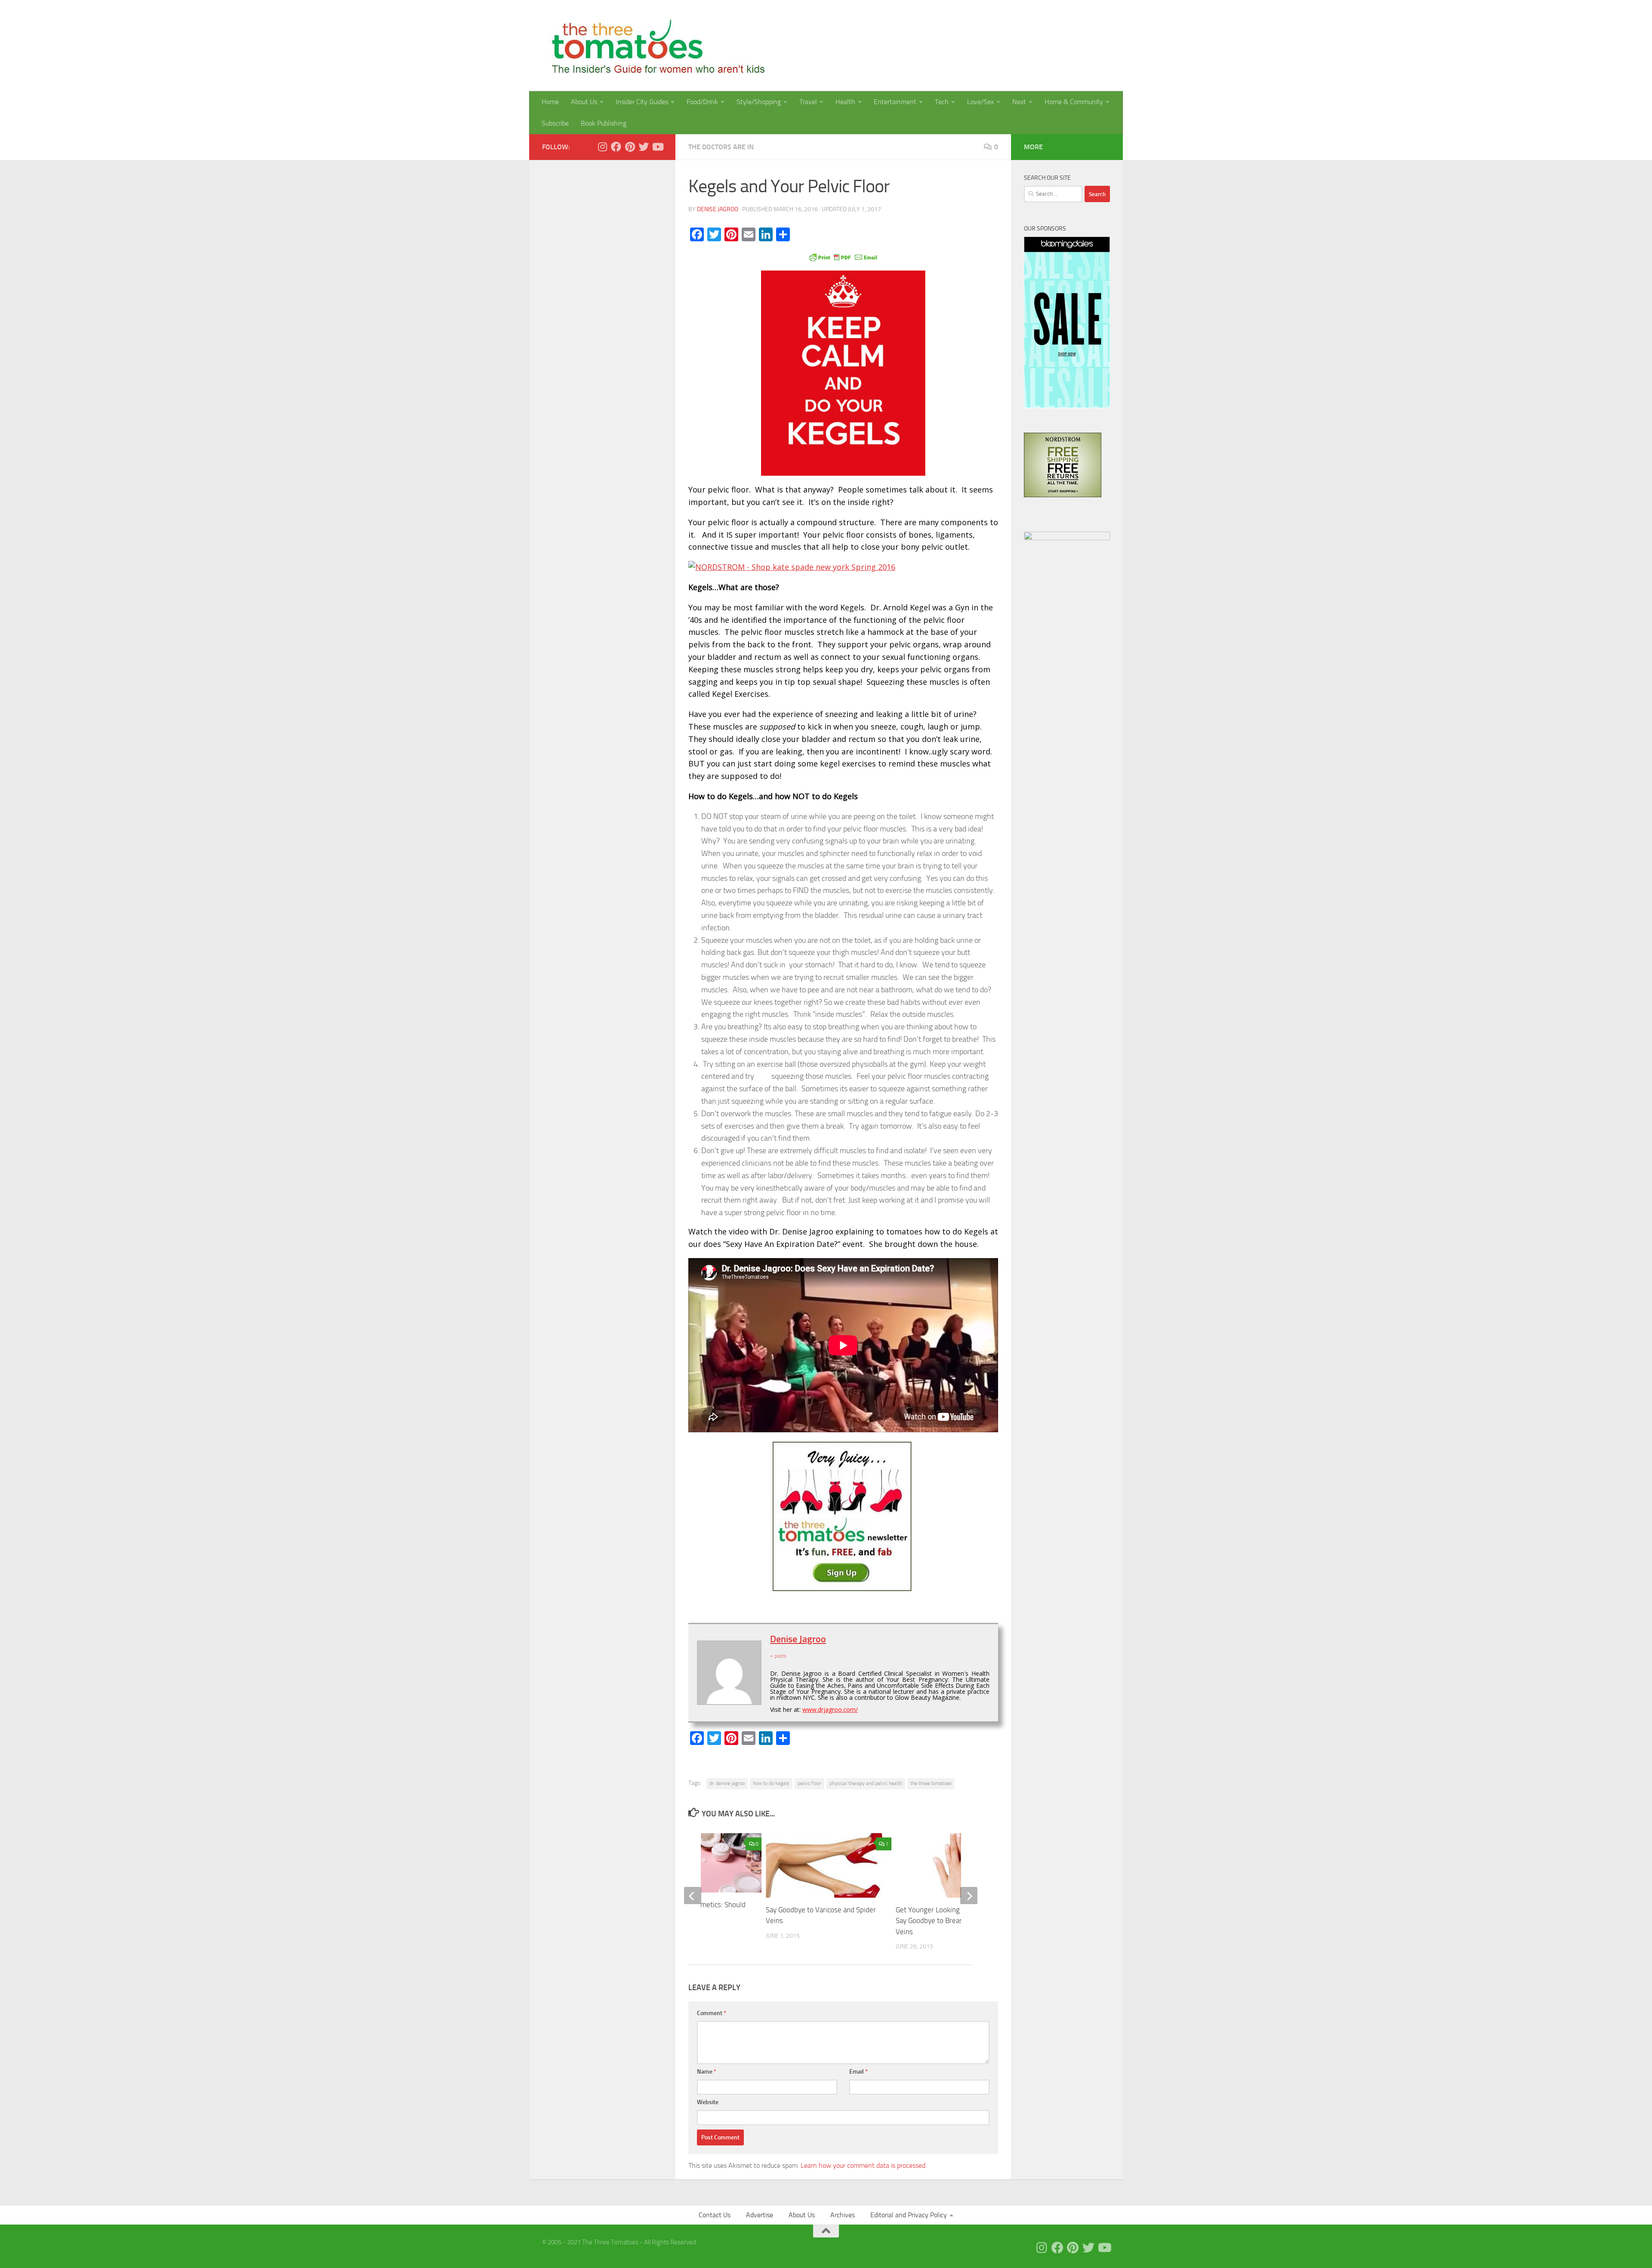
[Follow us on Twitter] (644, 147)
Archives (843, 2215)
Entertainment (895, 102)
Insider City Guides (642, 102)
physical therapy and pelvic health (866, 1783)
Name (707, 2072)
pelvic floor (809, 1783)
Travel (808, 102)
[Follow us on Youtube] (657, 147)
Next (1019, 102)
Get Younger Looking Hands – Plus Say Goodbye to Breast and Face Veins (949, 1921)
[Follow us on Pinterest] (630, 147)
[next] (969, 1896)
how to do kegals (771, 1783)
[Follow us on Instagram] (602, 147)
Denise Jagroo (718, 209)
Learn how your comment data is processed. (864, 2165)
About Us (584, 102)
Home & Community (1074, 102)
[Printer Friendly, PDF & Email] (843, 257)
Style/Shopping (759, 102)
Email (858, 2072)
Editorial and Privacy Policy (909, 2215)
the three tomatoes (931, 1783)
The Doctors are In (721, 147)
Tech (942, 102)
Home (550, 102)
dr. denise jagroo (727, 1783)
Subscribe (555, 123)
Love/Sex (980, 102)
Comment (712, 2013)
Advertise (760, 2215)
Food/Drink (702, 102)
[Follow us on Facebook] (616, 147)
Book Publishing (604, 123)
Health (845, 102)
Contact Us (715, 2215)
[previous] (693, 1896)
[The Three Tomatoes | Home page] (655, 46)
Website (708, 2102)
